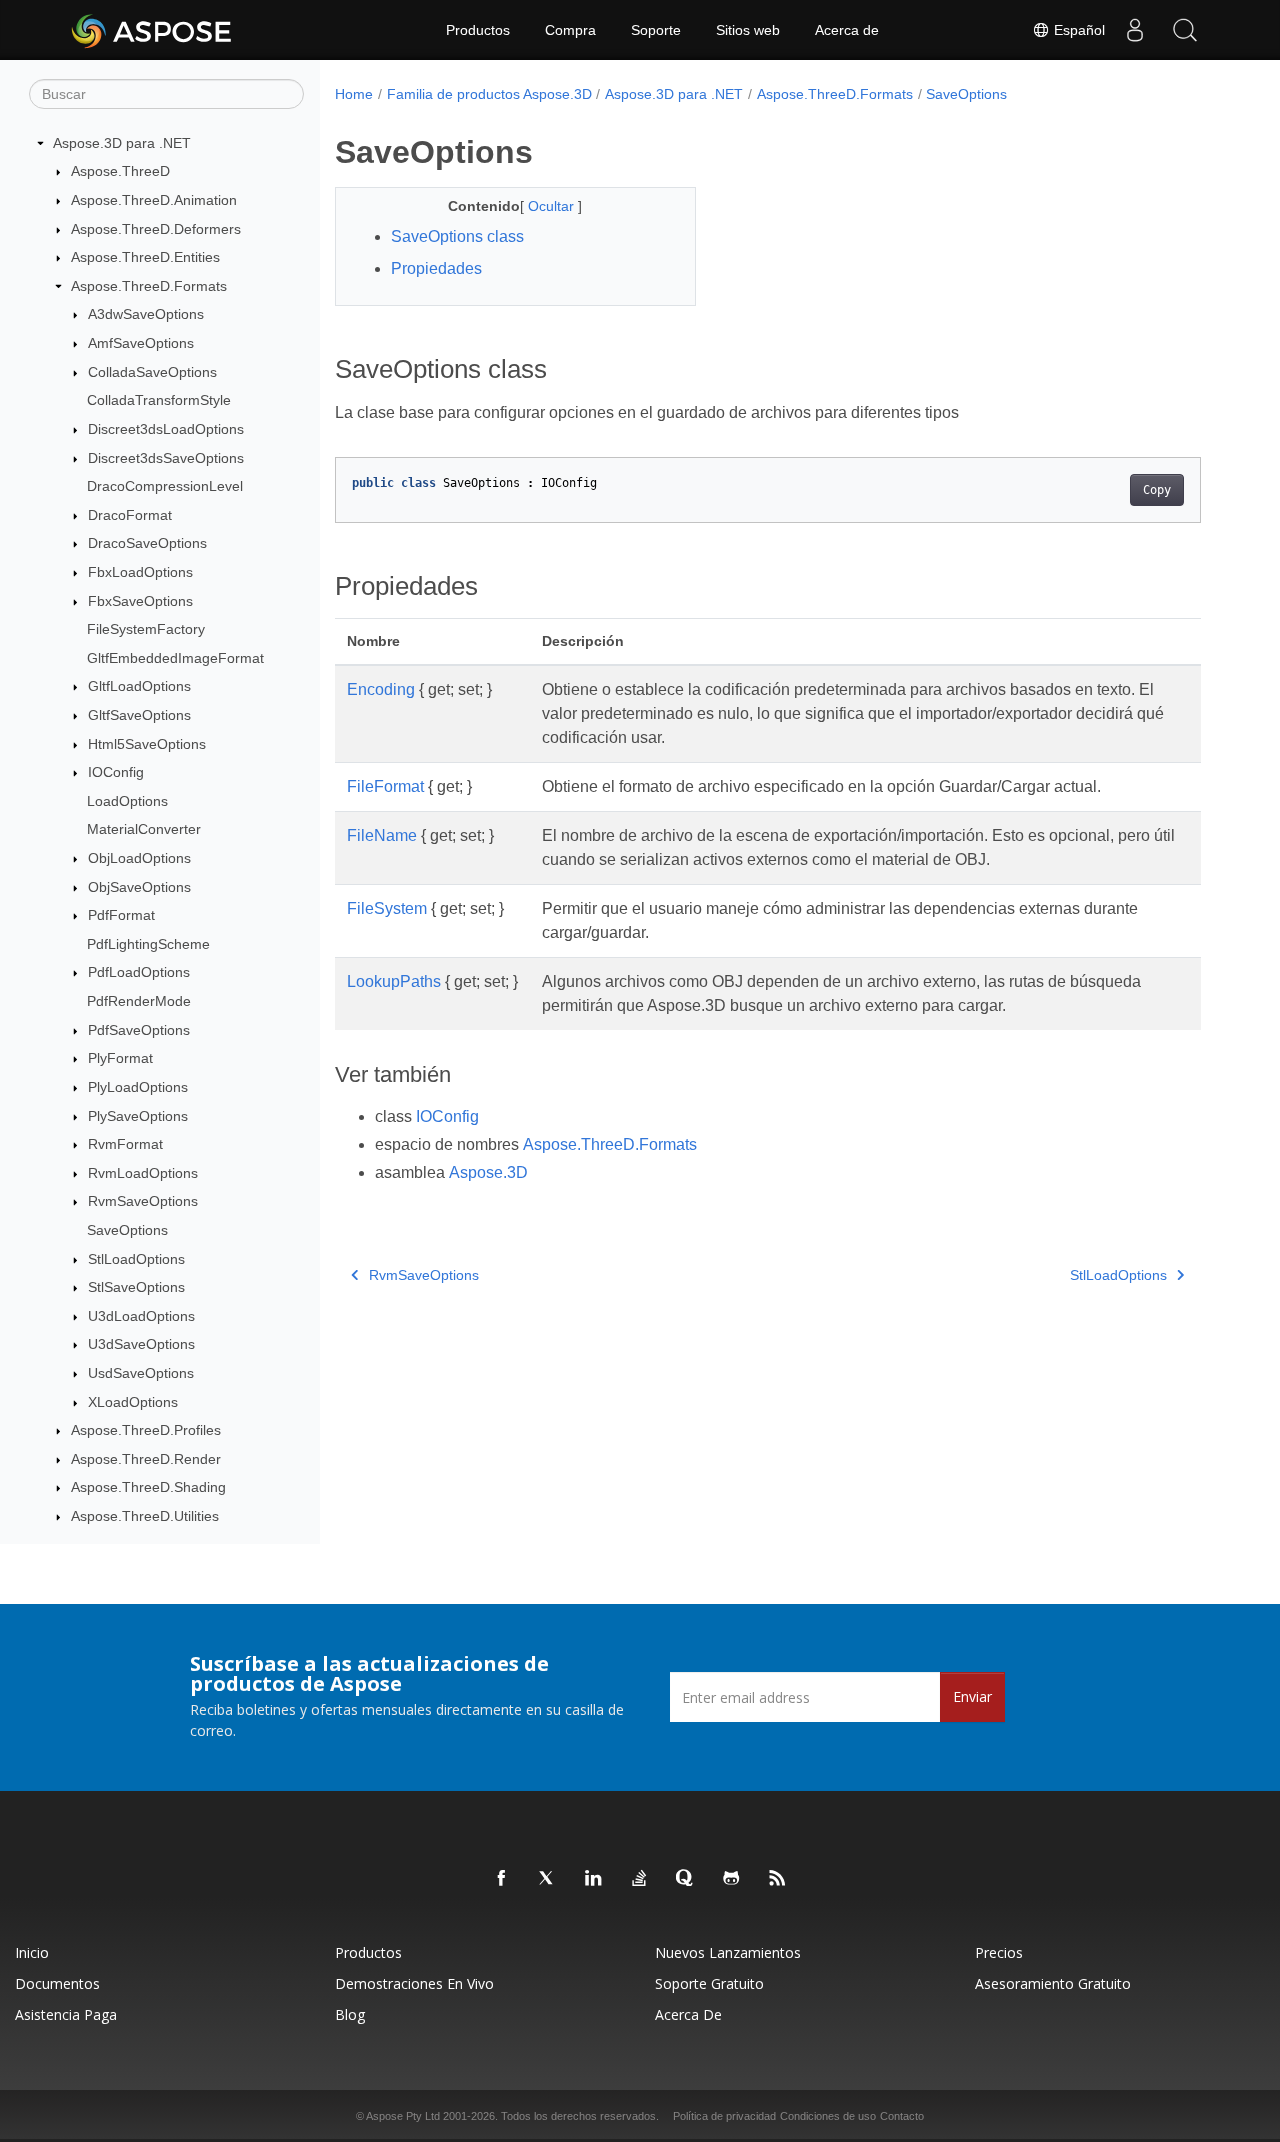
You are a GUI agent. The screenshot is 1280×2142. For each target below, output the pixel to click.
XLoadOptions (133, 1402)
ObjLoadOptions (139, 858)
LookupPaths (394, 981)
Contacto (902, 2116)
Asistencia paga (66, 2014)
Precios (999, 1952)
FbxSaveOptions (140, 601)
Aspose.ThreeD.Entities (145, 257)
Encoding (381, 689)
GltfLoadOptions (139, 687)
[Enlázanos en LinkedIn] (594, 1879)
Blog (350, 2014)
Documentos (57, 1983)
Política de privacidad (724, 2116)
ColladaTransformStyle (159, 400)
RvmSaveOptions (143, 1202)
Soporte (656, 30)
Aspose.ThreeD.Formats (149, 286)
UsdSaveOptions (141, 1373)
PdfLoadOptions (139, 973)
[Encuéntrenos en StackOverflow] (640, 1879)
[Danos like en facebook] (502, 1879)
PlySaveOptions (138, 1116)
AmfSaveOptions (141, 343)
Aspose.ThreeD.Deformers (156, 229)
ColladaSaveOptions (152, 372)
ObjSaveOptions (139, 887)
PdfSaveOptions (139, 1030)
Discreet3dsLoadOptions (166, 429)
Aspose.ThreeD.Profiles (146, 1430)
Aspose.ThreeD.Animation (154, 200)
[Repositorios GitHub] (732, 1879)
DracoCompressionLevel (165, 486)
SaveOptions (127, 1230)
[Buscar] (1185, 30)
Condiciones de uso (828, 2116)
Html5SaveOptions (147, 744)
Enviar (972, 1696)
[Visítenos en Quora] (686, 1879)
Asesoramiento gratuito (1053, 1983)
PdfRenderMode (139, 1001)
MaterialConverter (144, 830)
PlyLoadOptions (138, 1087)
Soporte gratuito (709, 1983)
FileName (382, 835)
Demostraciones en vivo (414, 1983)
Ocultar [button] (553, 206)
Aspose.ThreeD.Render (146, 1459)
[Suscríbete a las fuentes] (778, 1879)
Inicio (32, 1952)
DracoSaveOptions (147, 544)
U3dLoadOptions (141, 1316)
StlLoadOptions (136, 1259)
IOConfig (116, 772)
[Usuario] (1135, 30)
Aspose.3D (488, 1172)
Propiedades (436, 268)
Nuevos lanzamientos (728, 1952)
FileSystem (387, 908)
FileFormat (385, 786)
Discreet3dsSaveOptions (166, 458)
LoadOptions (127, 801)
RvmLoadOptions (143, 1173)
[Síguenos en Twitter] (548, 1879)
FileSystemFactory (146, 629)
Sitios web (748, 30)
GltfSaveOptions (139, 715)
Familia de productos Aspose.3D (489, 94)
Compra (570, 30)
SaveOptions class (457, 236)
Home (354, 94)
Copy (1157, 490)
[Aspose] (152, 30)
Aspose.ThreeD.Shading (148, 1488)
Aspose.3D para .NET (122, 143)
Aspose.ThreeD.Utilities (145, 1516)
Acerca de (847, 30)
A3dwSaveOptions (146, 315)
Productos (478, 30)
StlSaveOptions (136, 1287)
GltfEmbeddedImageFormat (175, 658)
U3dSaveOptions (141, 1345)
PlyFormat (120, 1059)
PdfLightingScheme (148, 944)
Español (1077, 30)
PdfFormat (121, 915)
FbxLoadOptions (140, 572)
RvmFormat (125, 1144)
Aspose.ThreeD (120, 172)
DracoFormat (130, 515)
